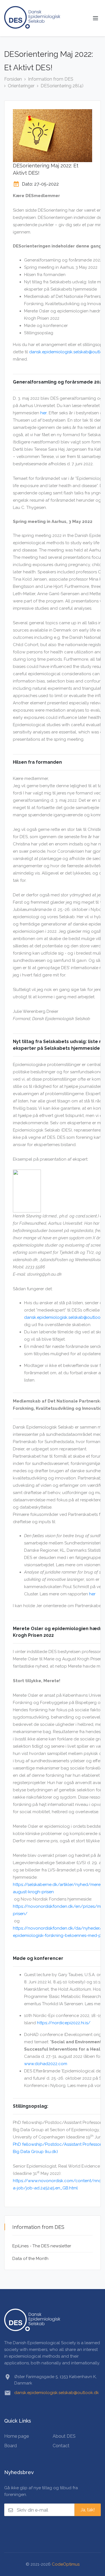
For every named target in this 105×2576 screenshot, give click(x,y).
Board (11, 2446)
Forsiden (13, 79)
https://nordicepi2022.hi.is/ (64, 2023)
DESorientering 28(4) (62, 86)
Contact (61, 2446)
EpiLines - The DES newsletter (42, 2246)
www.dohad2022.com (46, 2064)
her (44, 413)
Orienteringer (21, 86)
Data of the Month (30, 2259)
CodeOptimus (66, 2564)
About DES (64, 2436)
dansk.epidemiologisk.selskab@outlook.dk (57, 2393)
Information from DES (51, 79)
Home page (17, 2436)
